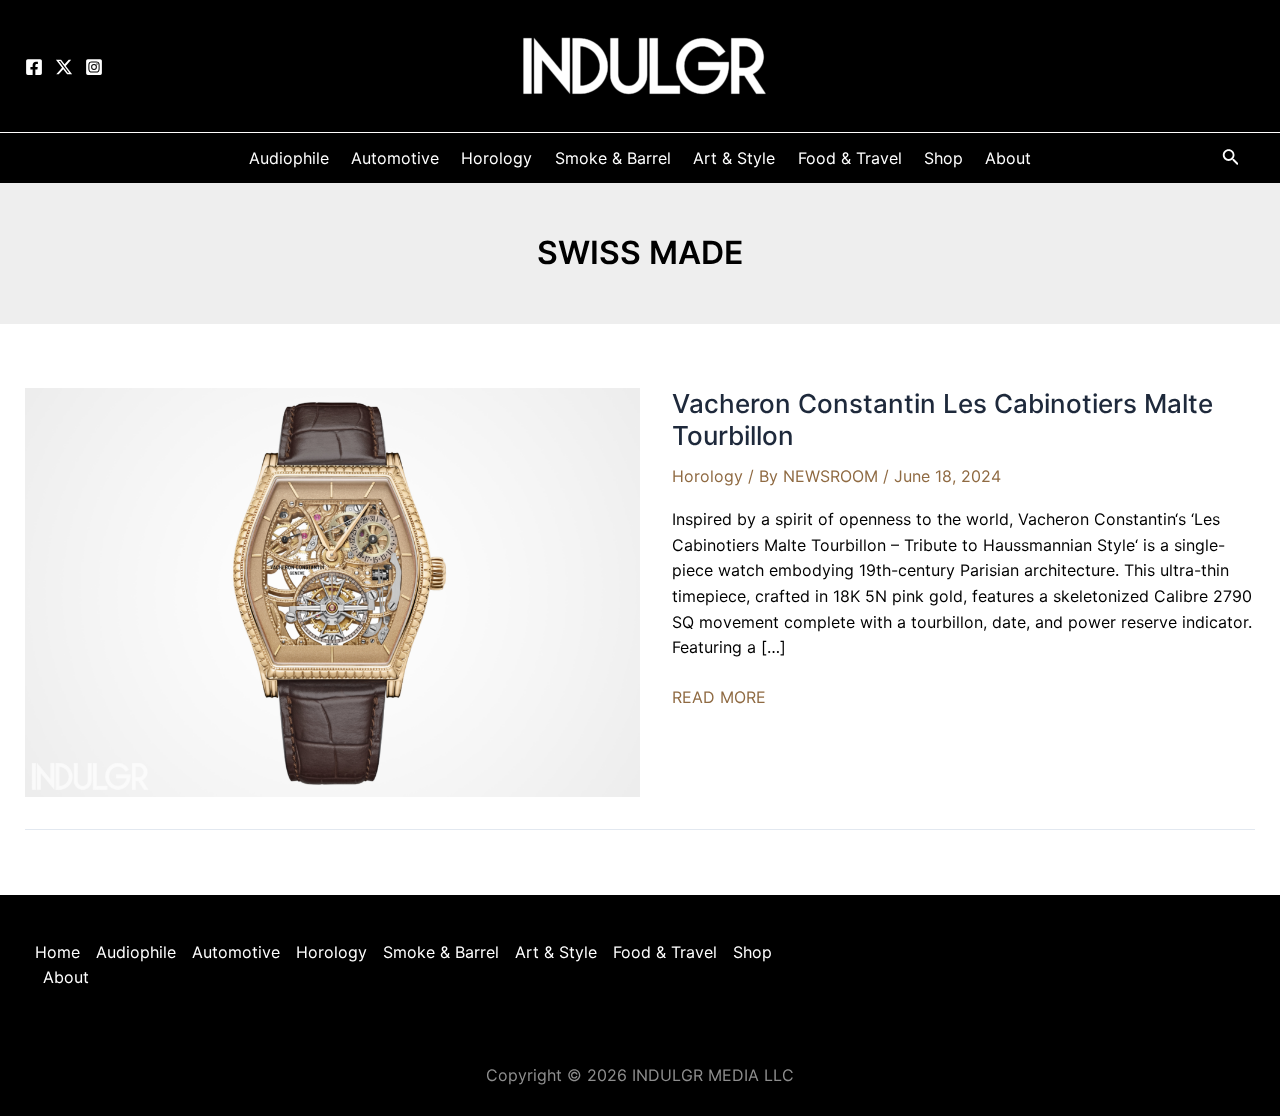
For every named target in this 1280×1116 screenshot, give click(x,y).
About (66, 977)
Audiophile (136, 952)
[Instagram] (94, 67)
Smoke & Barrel (441, 952)
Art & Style (556, 952)
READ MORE (719, 698)
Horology (707, 476)
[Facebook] (34, 67)
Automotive (236, 952)
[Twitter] (64, 67)
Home (57, 952)
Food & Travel (665, 952)
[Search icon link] (1231, 160)
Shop (752, 952)
